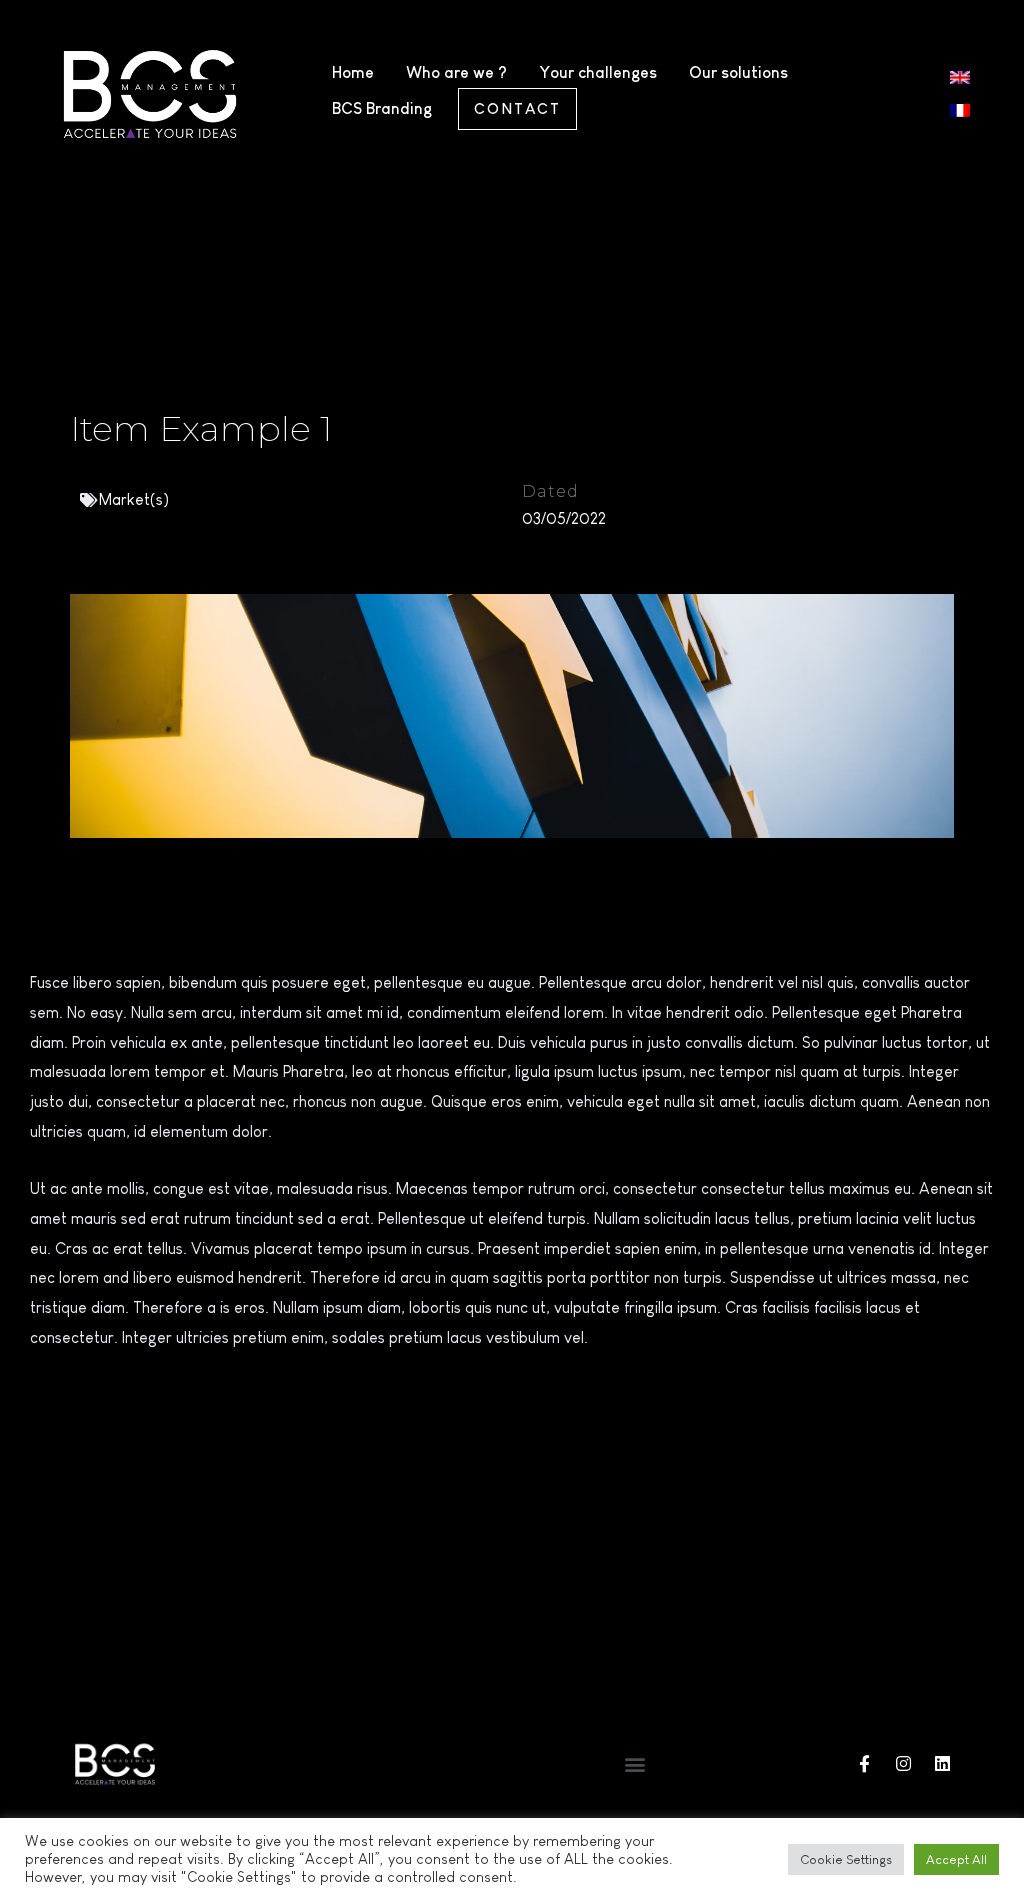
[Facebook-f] (865, 1764)
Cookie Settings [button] (846, 1859)
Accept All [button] (956, 1859)
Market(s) (134, 499)
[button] (634, 1763)
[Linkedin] (943, 1764)
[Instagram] (904, 1764)
